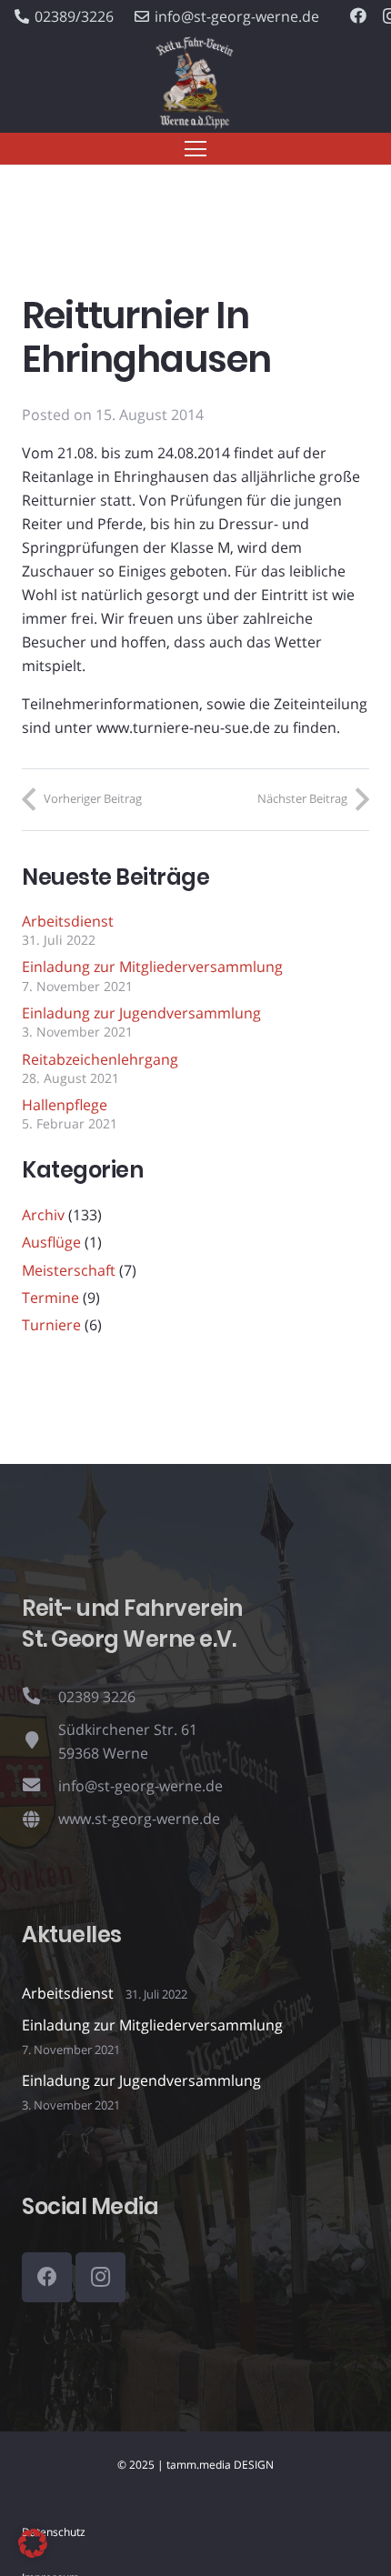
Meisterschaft (69, 1270)
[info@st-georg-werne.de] (40, 1786)
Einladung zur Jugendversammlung (141, 1013)
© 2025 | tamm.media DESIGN (195, 2465)
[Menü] (195, 149)
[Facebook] (358, 15)
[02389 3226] (40, 1697)
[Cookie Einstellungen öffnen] (33, 2552)
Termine (50, 1298)
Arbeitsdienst (68, 921)
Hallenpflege (65, 1105)
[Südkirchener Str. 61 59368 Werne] (40, 1741)
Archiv (43, 1215)
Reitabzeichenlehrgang (100, 1059)
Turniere (51, 1325)
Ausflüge (51, 1242)
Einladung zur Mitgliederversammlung (152, 967)
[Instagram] (100, 2277)
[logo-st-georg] (195, 83)
